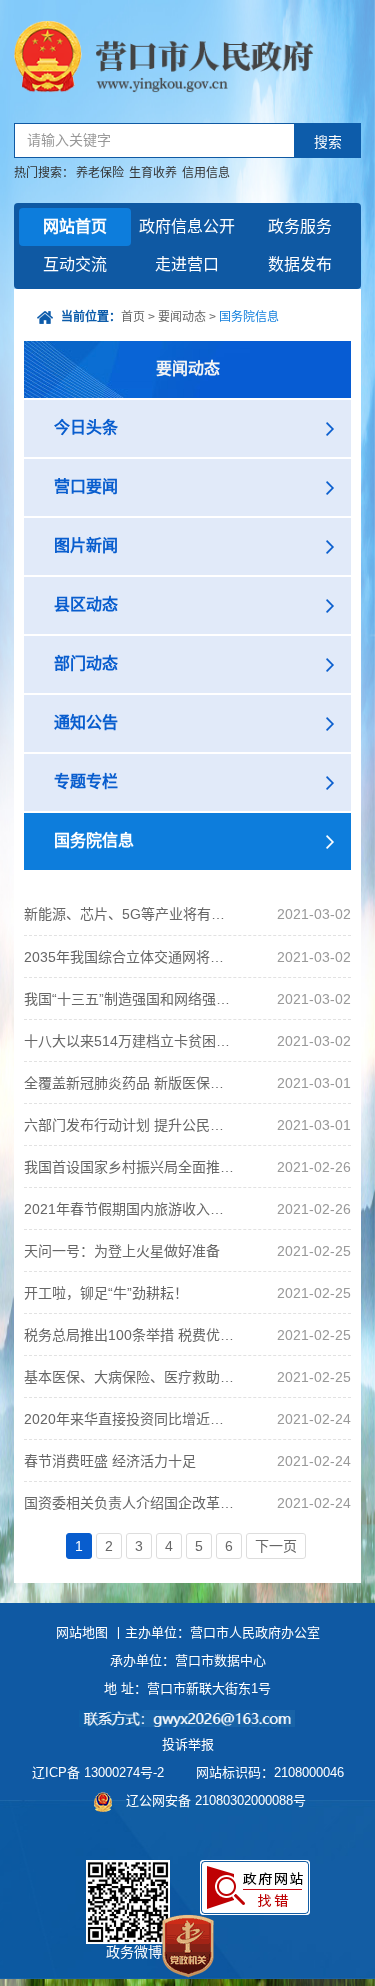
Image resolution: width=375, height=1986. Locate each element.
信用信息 (206, 173)
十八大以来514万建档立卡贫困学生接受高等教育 (130, 1041)
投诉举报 (188, 1744)
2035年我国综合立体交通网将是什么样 (130, 957)
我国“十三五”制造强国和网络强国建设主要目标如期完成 (130, 999)
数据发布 (300, 264)
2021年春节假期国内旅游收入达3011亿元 (130, 1209)
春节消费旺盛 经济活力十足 (110, 1461)
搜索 (328, 142)
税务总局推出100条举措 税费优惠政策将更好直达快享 (130, 1335)
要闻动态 (182, 317)
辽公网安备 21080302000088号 (216, 1800)
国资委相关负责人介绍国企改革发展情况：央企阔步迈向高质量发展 (130, 1503)
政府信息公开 (187, 226)
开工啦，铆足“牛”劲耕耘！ (106, 1293)
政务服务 (300, 226)
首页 (133, 317)
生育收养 (153, 173)
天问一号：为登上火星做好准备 (122, 1251)
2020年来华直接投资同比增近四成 (130, 1419)
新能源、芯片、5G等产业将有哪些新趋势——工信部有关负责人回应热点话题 (130, 914)
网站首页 (75, 226)
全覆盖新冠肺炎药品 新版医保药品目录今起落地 (130, 1083)
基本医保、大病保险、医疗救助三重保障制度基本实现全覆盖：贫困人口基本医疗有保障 (130, 1377)
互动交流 (75, 264)
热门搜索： (44, 173)
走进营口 (187, 264)
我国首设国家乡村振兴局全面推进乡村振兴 (130, 1167)
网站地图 (82, 1632)
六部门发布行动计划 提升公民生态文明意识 (130, 1125)
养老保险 (100, 173)
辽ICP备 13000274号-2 (98, 1772)
